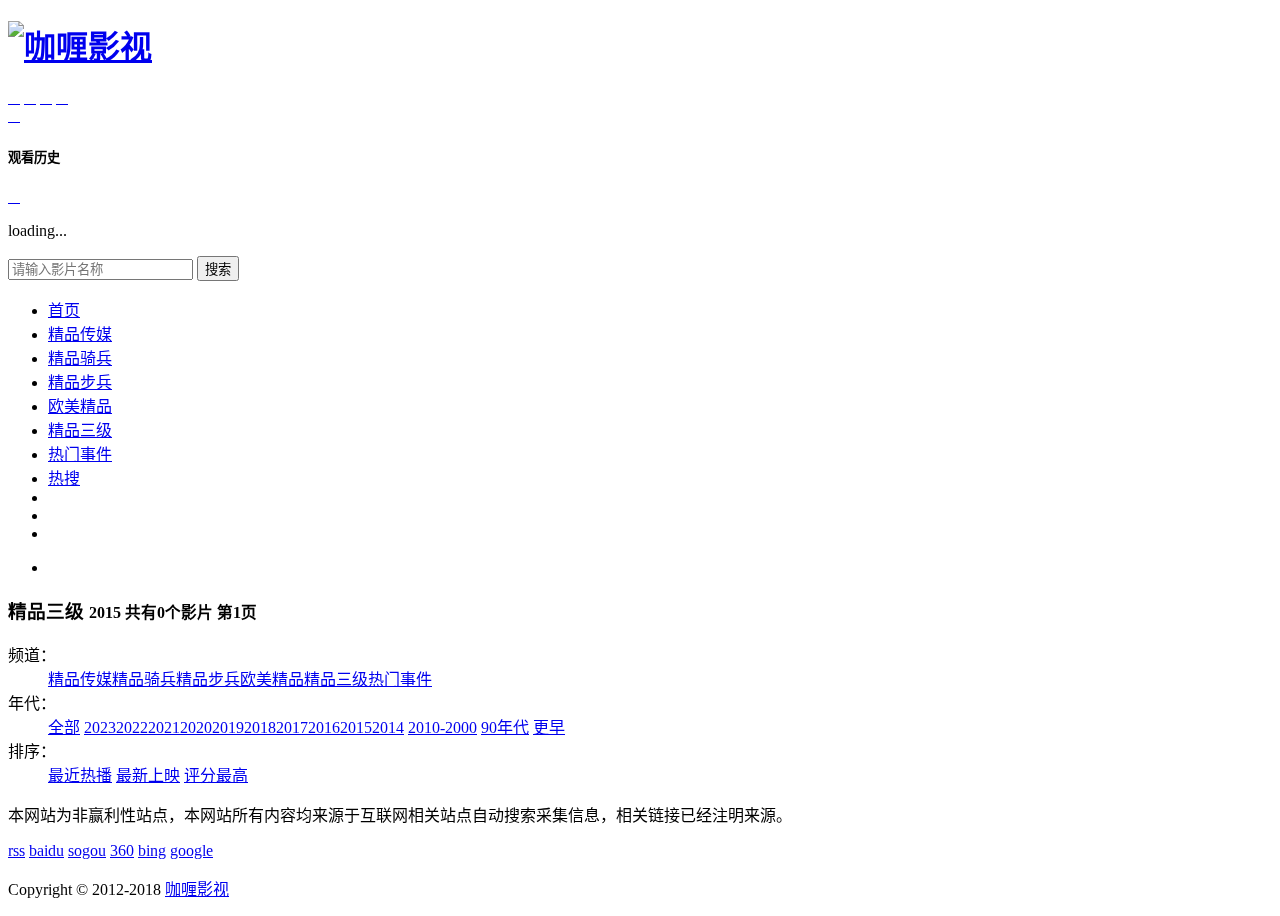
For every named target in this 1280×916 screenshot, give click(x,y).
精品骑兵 (80, 358)
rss (16, 850)
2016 (324, 727)
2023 (100, 727)
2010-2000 (442, 727)
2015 (356, 727)
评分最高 (216, 775)
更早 (549, 727)
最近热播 (80, 775)
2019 (228, 727)
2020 (196, 727)
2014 (388, 727)
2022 (132, 727)
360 (122, 850)
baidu (46, 850)
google (191, 850)
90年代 (505, 727)
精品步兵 (80, 382)
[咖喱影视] (80, 47)
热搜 (64, 478)
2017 (292, 727)
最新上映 (148, 775)
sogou (87, 850)
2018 (260, 727)
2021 (164, 727)
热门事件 (80, 454)
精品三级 (80, 430)
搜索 (218, 269)
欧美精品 (80, 406)
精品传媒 (80, 334)
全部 (64, 727)
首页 (64, 310)
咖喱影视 (197, 889)
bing (152, 850)
